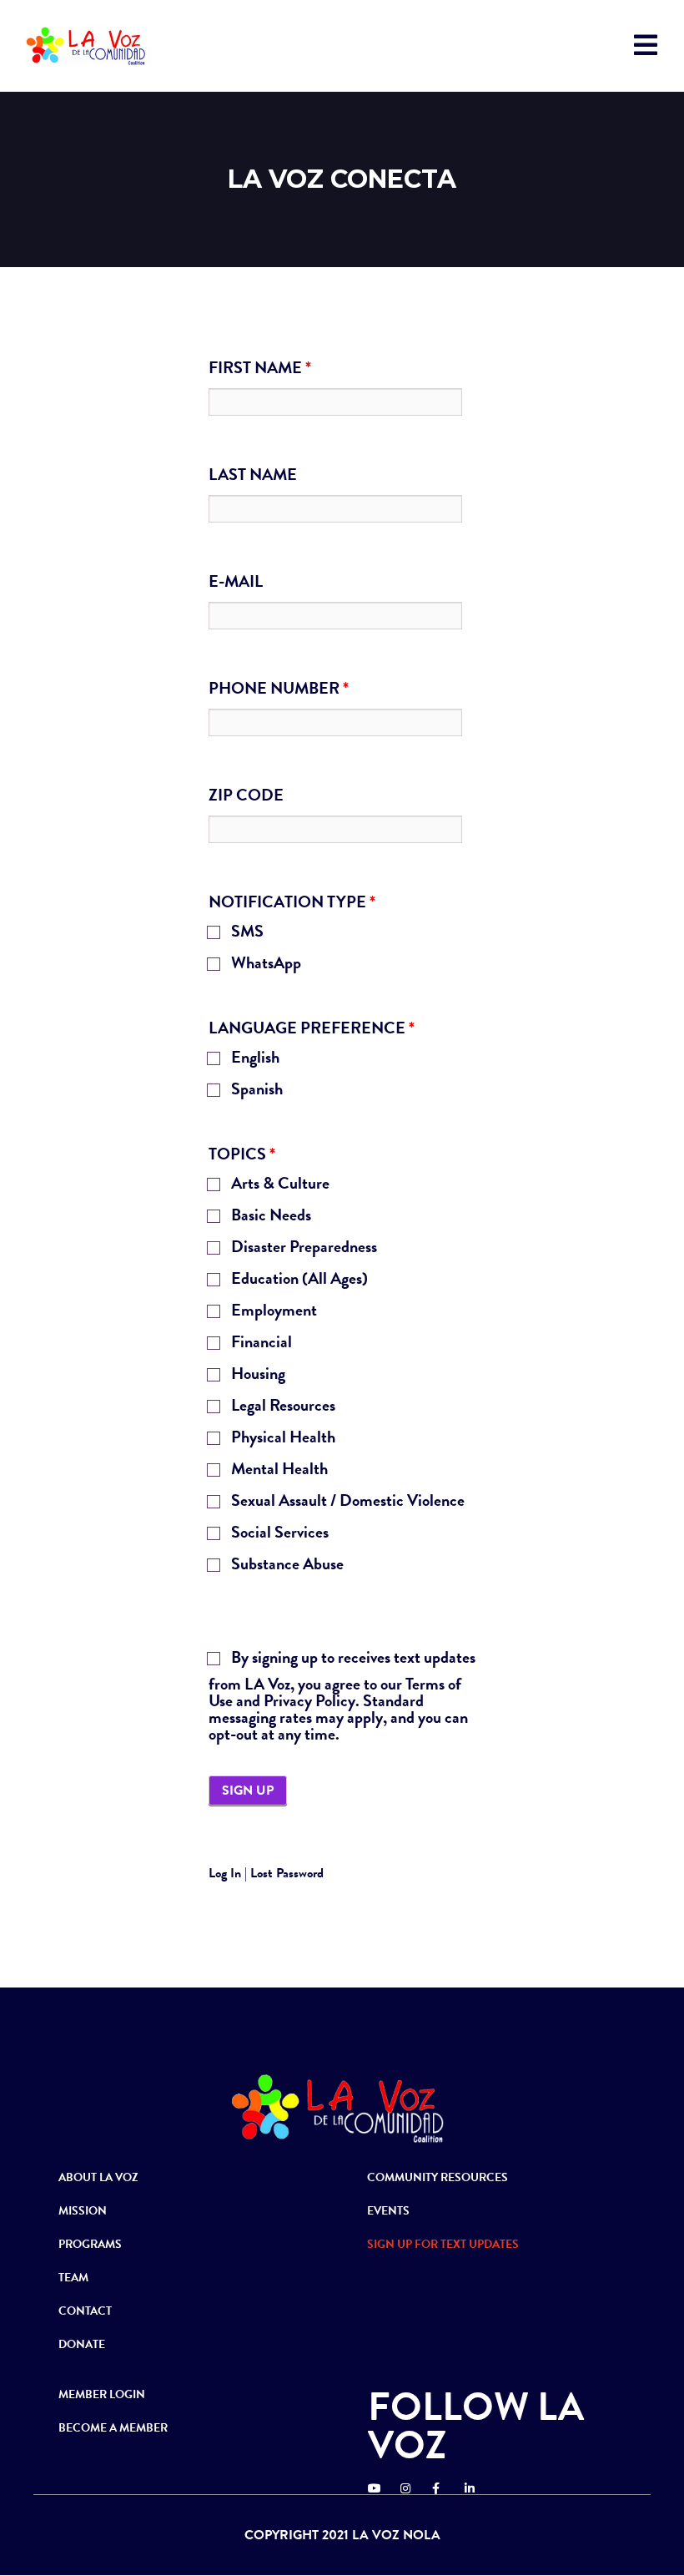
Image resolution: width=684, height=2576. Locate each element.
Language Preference (312, 1028)
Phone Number (279, 688)
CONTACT (85, 2311)
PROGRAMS (90, 2244)
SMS (246, 933)
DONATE (82, 2344)
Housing (256, 1375)
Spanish (255, 1091)
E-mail (236, 581)
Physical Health (282, 1439)
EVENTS (388, 2211)
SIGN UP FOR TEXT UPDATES (443, 2244)
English (254, 1059)
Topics (242, 1154)
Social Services (278, 1534)
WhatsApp (264, 965)
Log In (225, 1873)
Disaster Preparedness (302, 1248)
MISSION (83, 2211)
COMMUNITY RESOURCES (438, 2177)
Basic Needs (269, 1217)
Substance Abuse (286, 1566)
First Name (260, 367)
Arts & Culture (279, 1185)
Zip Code (246, 795)
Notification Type (292, 902)
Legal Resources (282, 1407)
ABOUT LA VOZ (98, 2177)
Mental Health (278, 1470)
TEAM (73, 2278)
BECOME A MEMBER (113, 2428)
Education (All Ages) (298, 1280)
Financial (260, 1344)
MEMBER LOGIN (102, 2394)
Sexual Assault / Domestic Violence (346, 1502)
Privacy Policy (309, 1700)
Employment (272, 1312)
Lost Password (287, 1873)
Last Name (253, 474)
